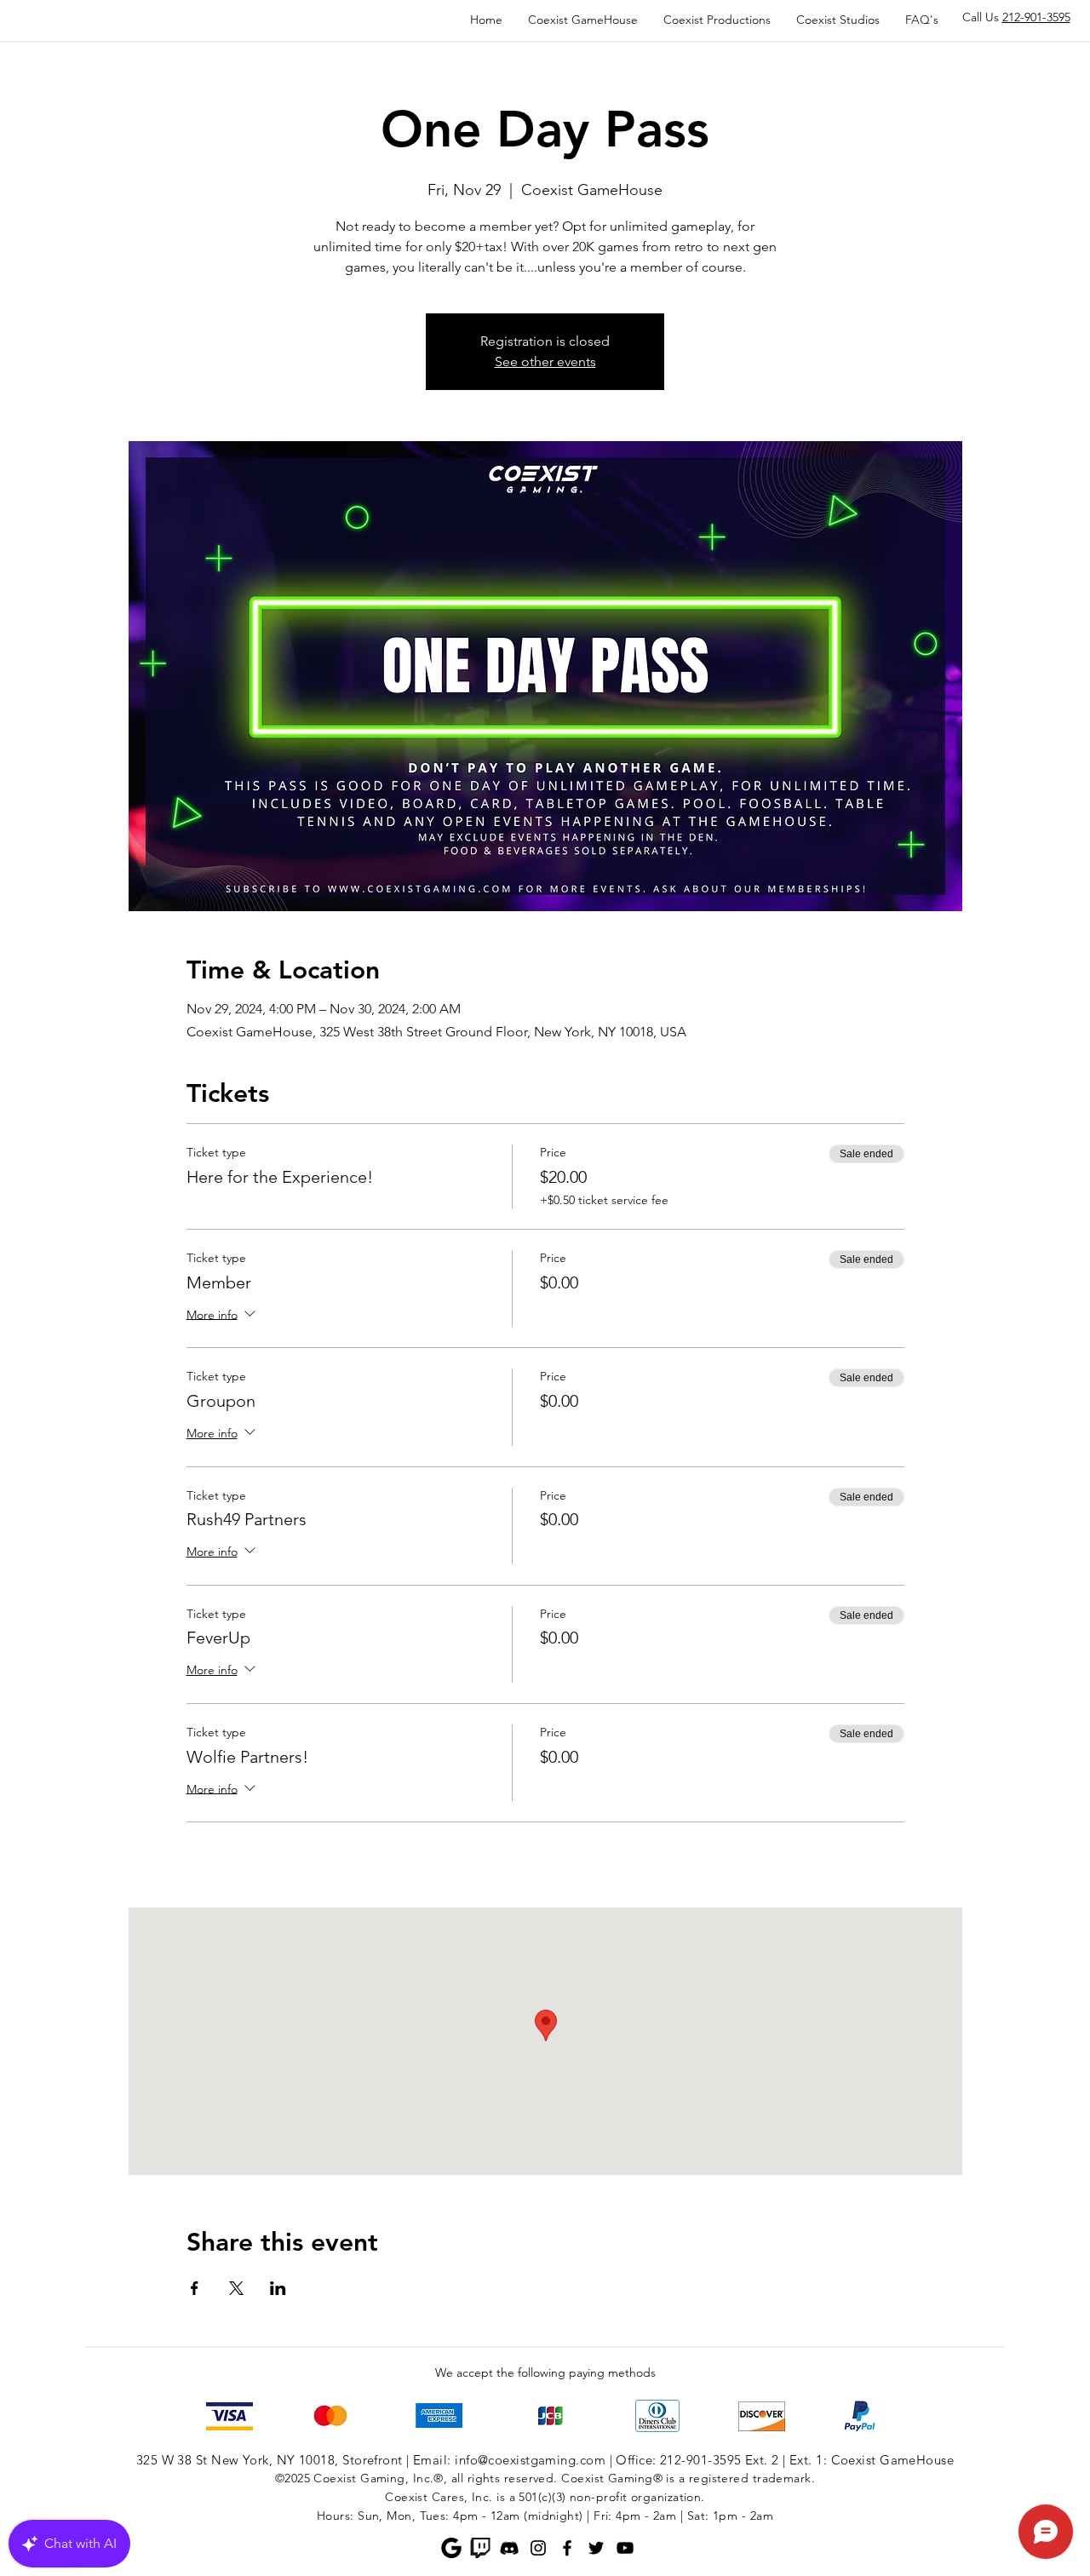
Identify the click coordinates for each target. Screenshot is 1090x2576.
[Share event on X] (236, 2288)
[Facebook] (567, 2548)
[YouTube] (625, 2548)
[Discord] (509, 2548)
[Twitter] (596, 2548)
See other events (545, 361)
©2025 (293, 2478)
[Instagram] (538, 2548)
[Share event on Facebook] (195, 2288)
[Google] (451, 2548)
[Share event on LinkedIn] (278, 2288)
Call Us (1016, 17)
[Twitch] (480, 2548)
